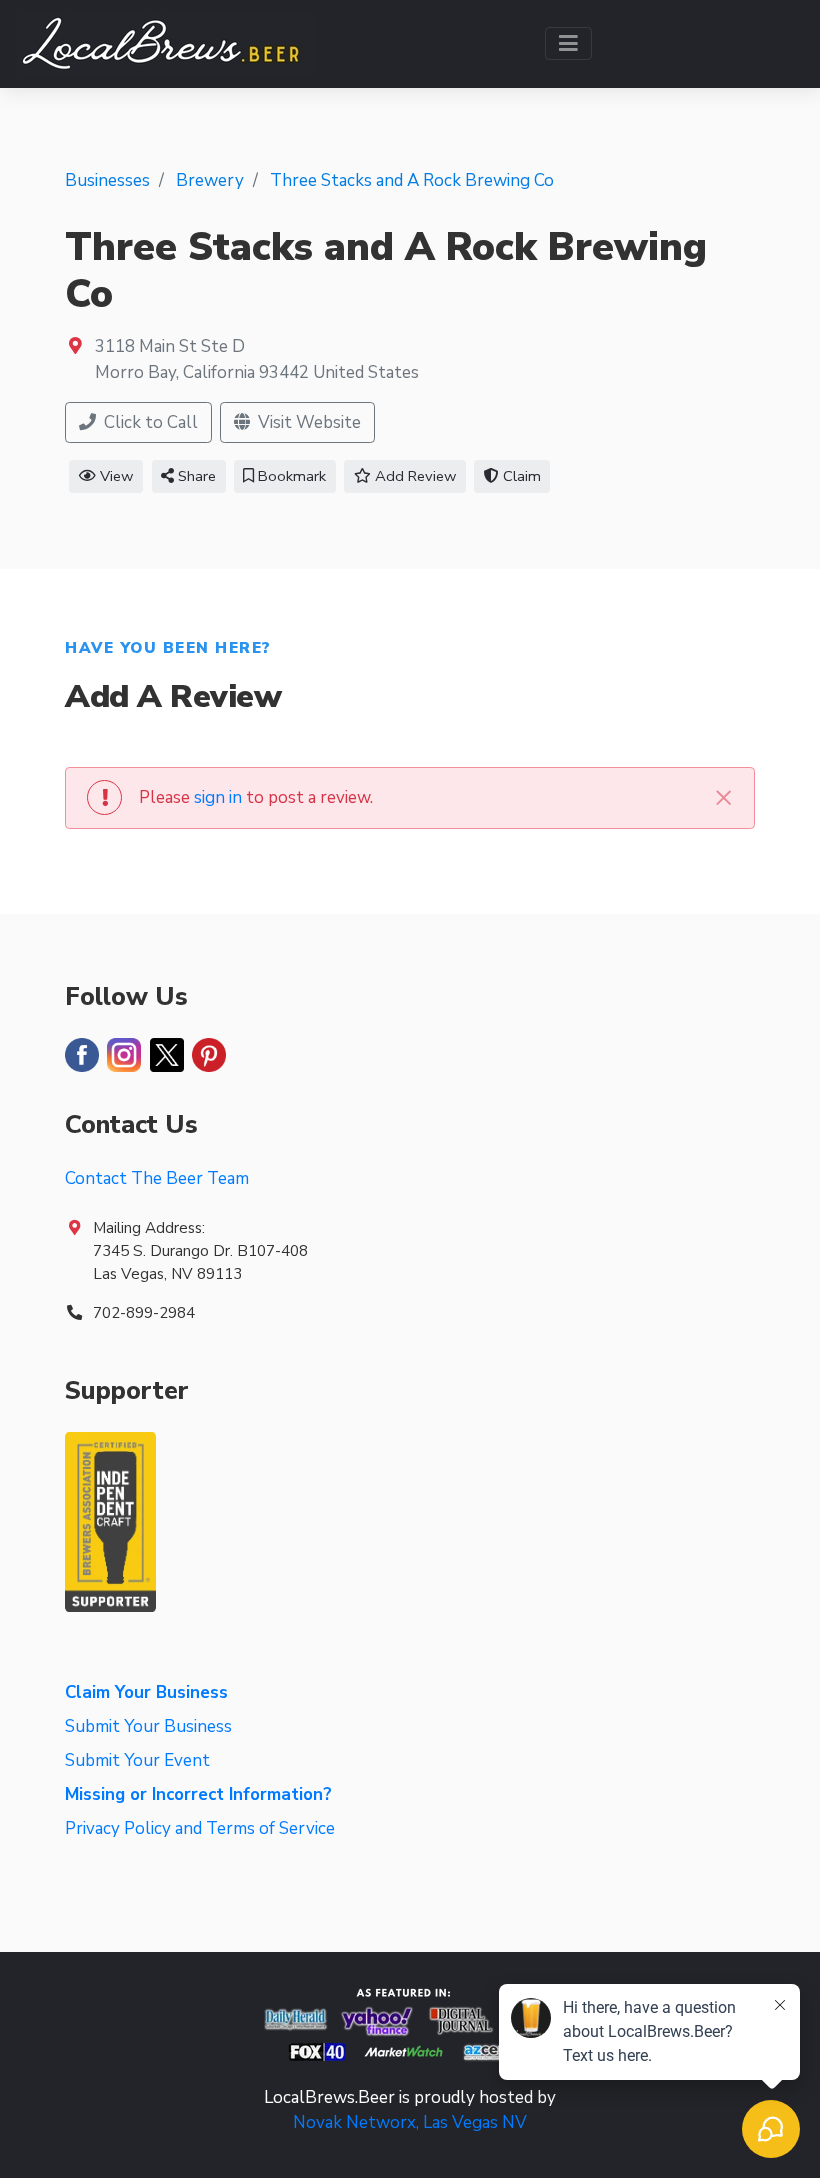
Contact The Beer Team (157, 1178)
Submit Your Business (148, 1726)
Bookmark (290, 476)
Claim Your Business (146, 1692)
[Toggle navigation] (568, 43)
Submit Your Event (137, 1760)
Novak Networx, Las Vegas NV (410, 2122)
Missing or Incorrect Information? (198, 1794)
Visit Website (307, 422)
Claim (520, 476)
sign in (218, 797)
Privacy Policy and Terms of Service (200, 1828)
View (115, 476)
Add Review (414, 476)
